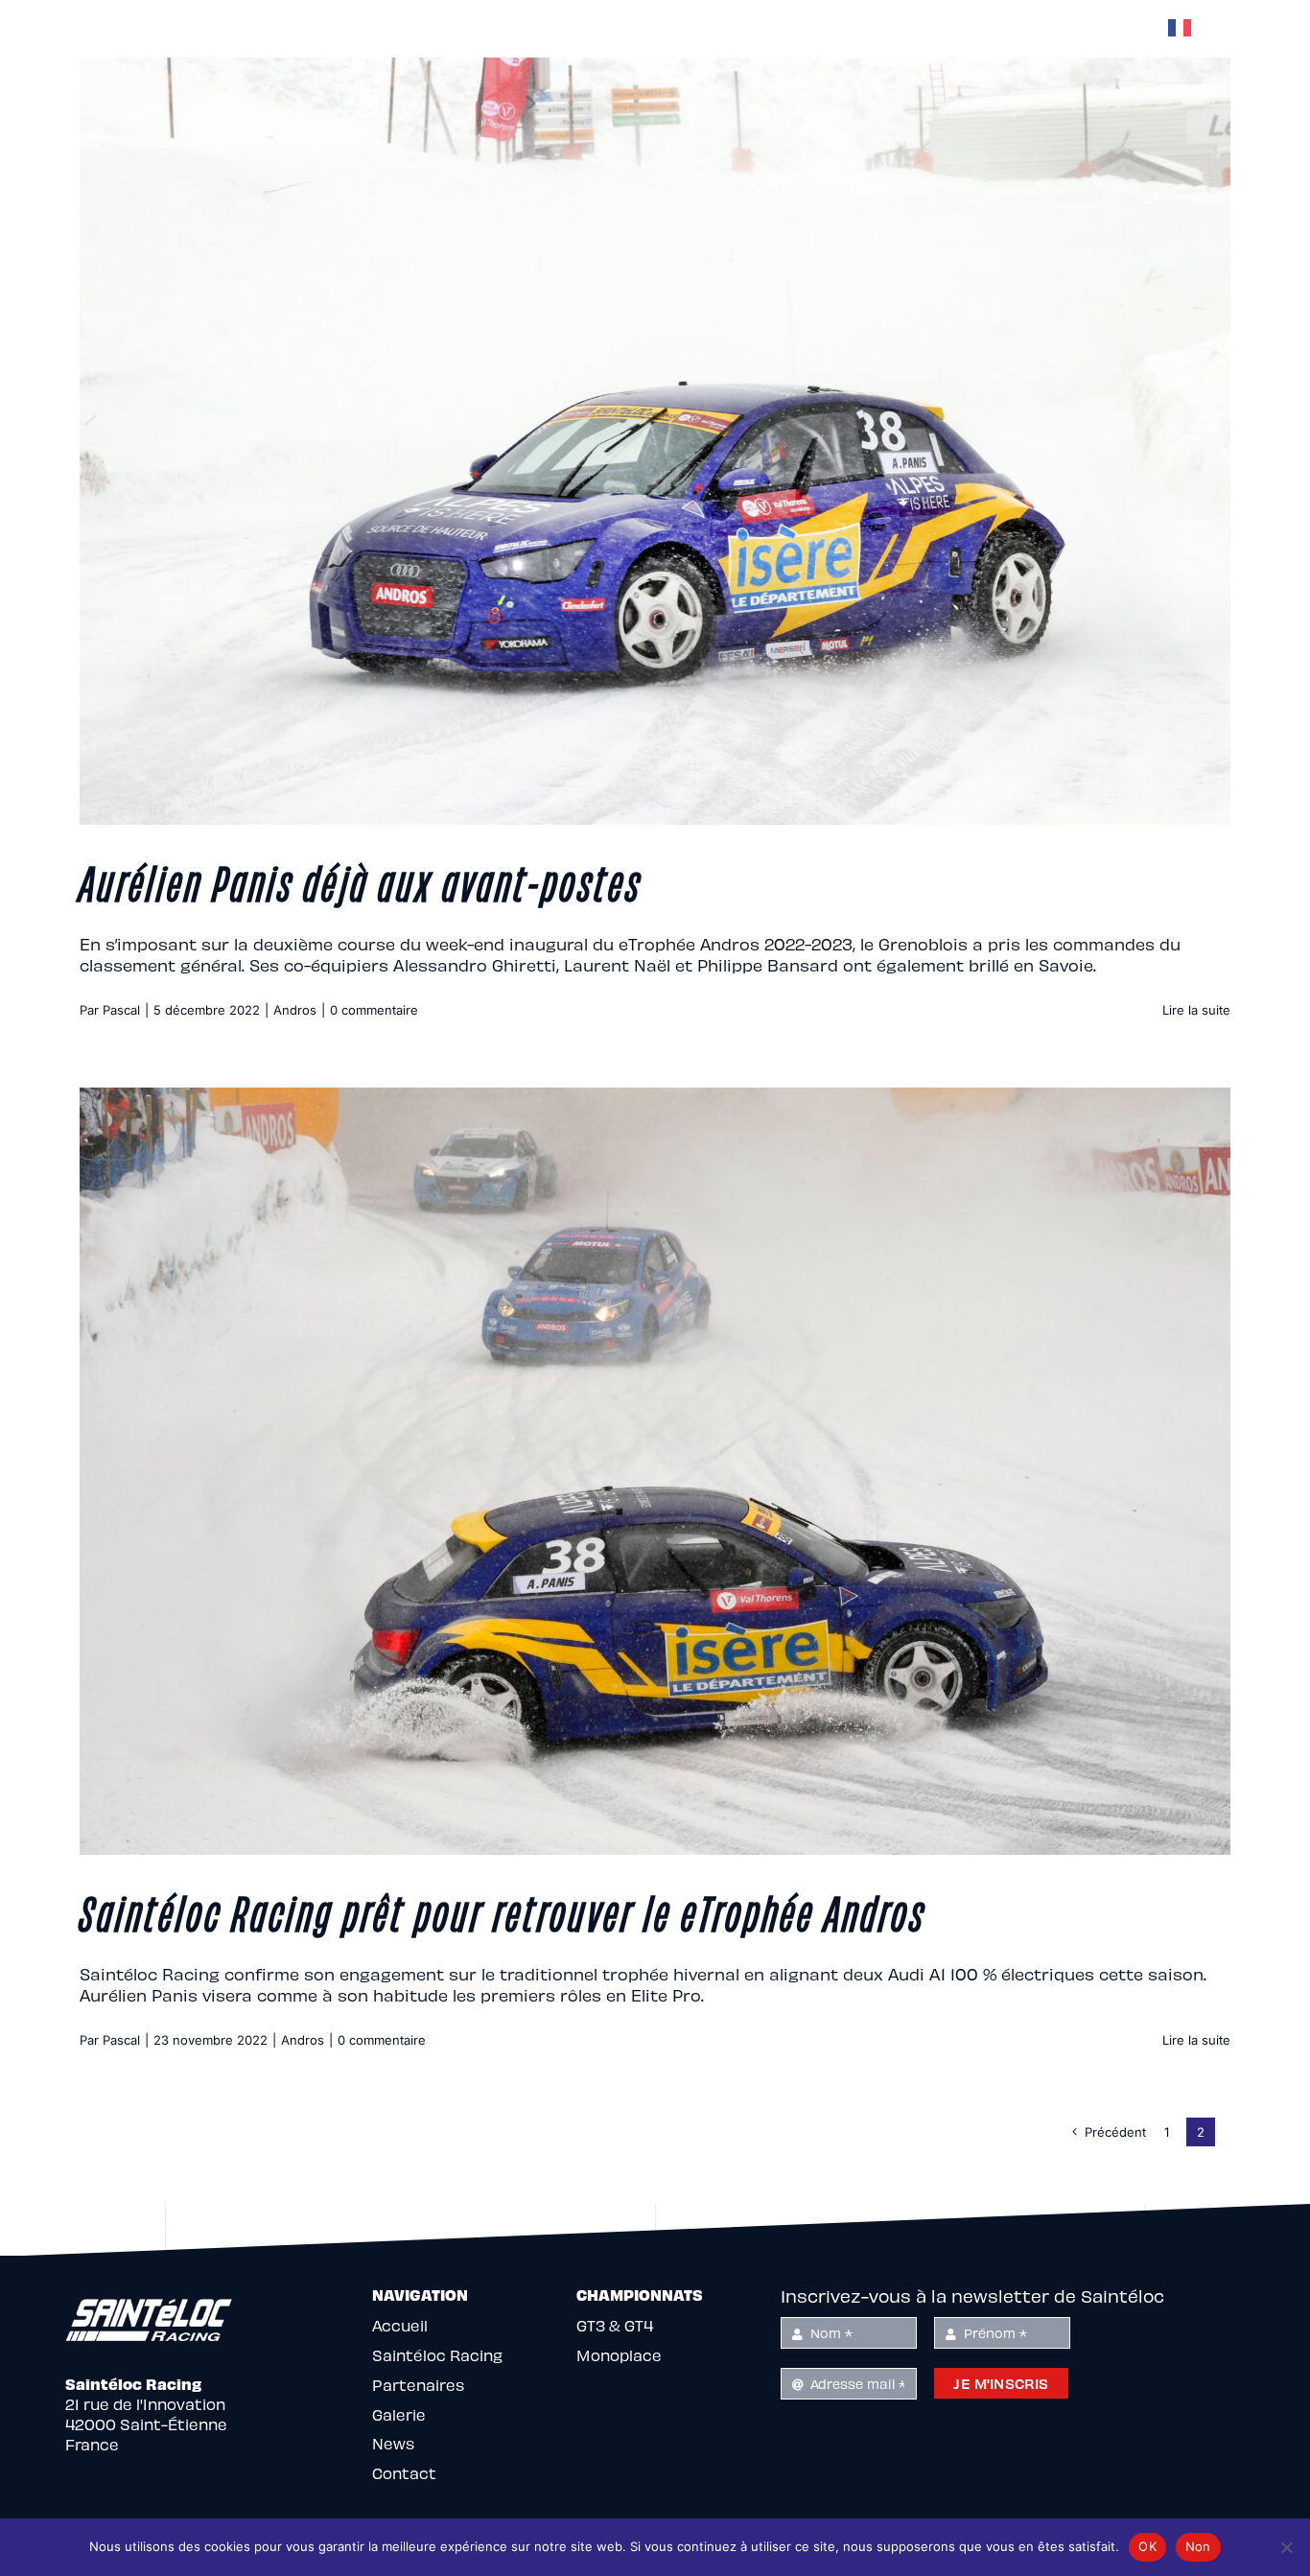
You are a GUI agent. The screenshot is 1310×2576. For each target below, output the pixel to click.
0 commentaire (374, 1010)
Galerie (399, 2414)
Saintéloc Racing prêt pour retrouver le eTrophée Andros (503, 1910)
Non (1198, 2546)
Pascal (121, 1010)
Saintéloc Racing (437, 2355)
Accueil (400, 2325)
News (393, 2443)
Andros (295, 1010)
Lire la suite (1196, 1010)
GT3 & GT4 (615, 2325)
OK (1147, 2546)
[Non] (1286, 2547)
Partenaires (418, 2385)
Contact (404, 2473)
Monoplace (619, 2355)
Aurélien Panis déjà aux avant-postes (361, 880)
